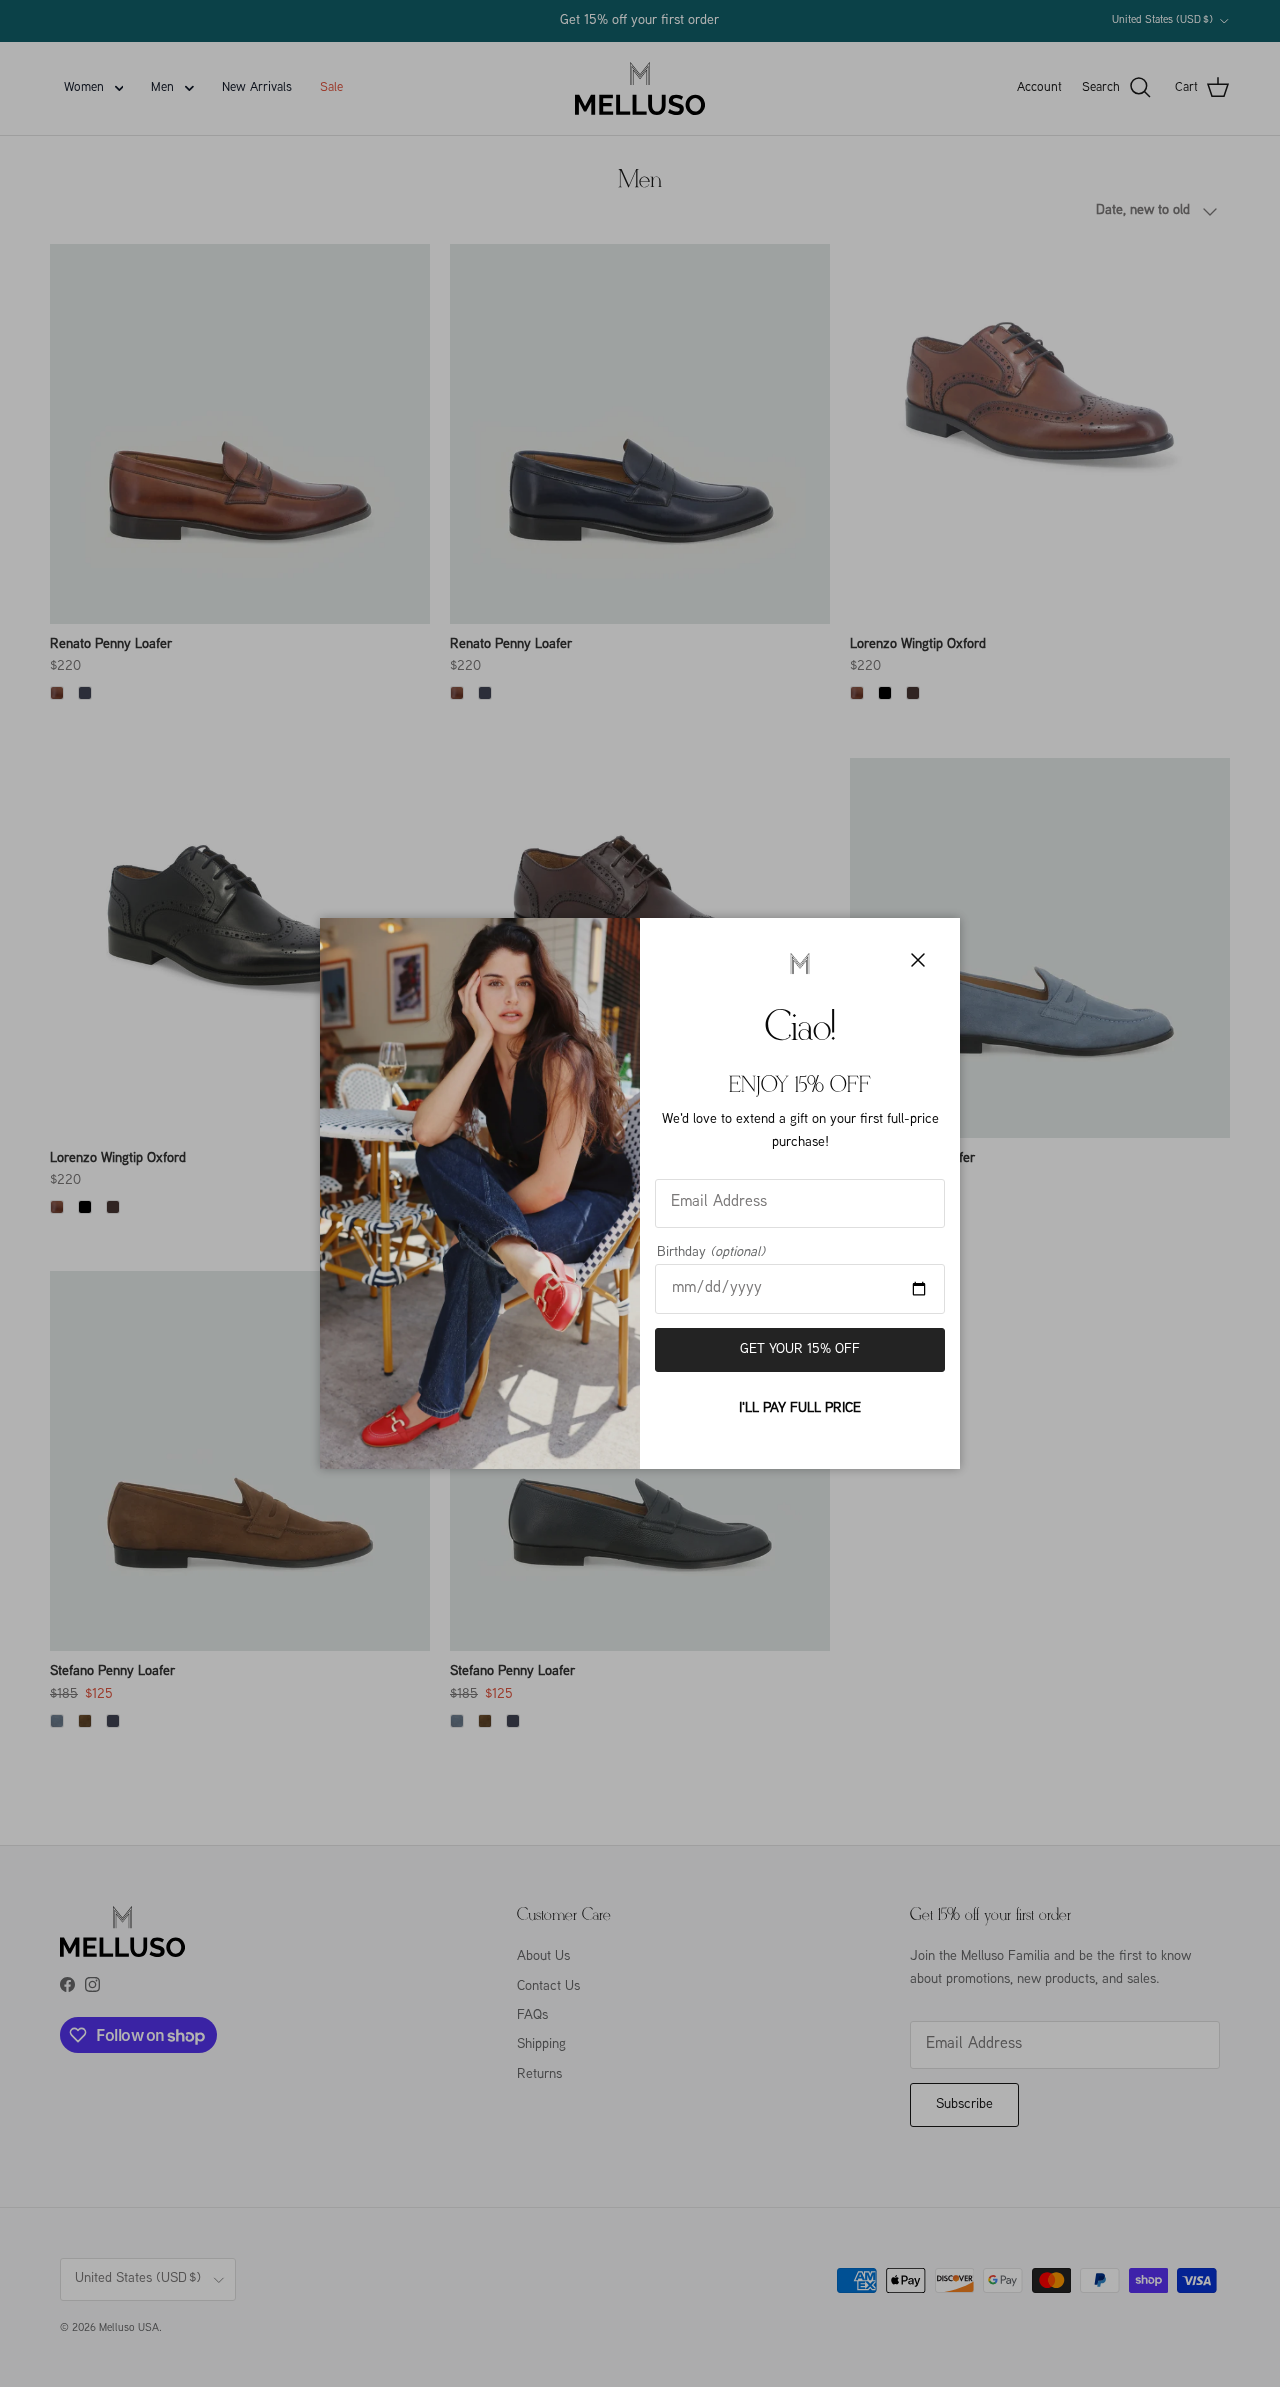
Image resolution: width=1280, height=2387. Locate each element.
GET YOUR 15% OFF (800, 1349)
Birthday (711, 1252)
